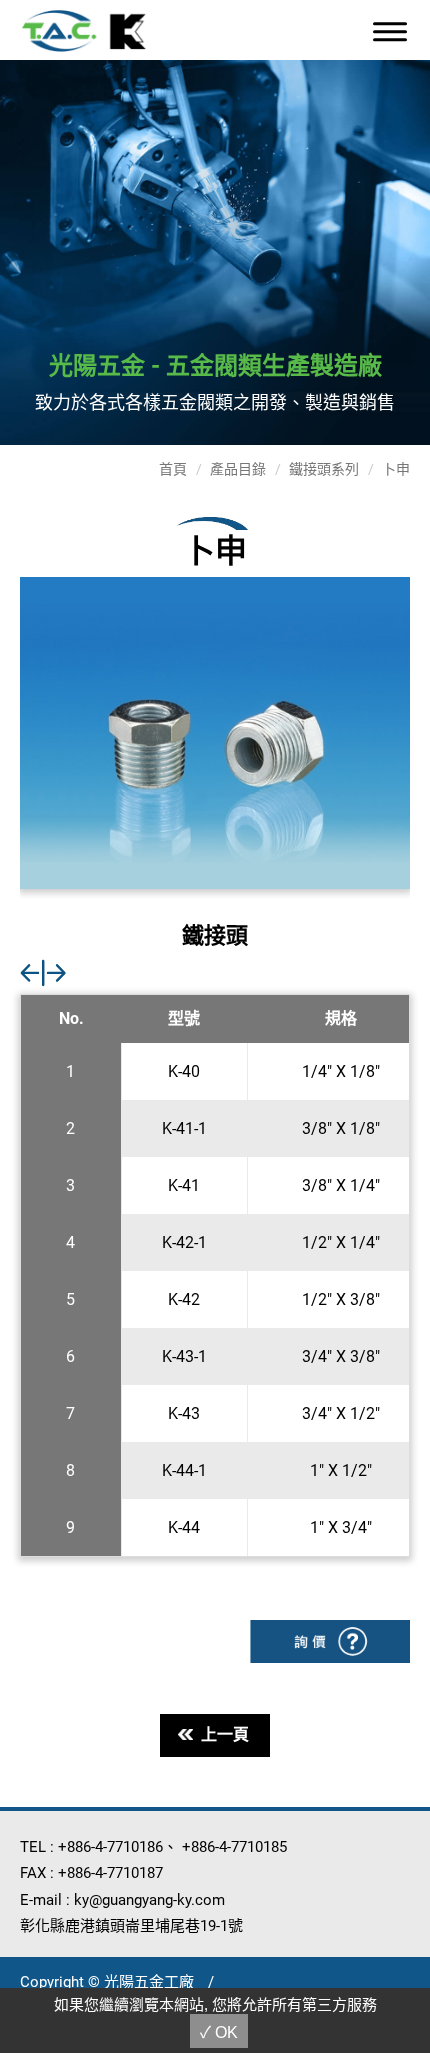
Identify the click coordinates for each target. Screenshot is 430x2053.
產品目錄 (238, 469)
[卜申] (215, 733)
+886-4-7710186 (110, 1847)
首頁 (173, 469)
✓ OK (219, 2032)
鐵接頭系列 (324, 469)
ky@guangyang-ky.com (149, 1900)
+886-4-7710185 (234, 1847)
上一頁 (225, 1734)
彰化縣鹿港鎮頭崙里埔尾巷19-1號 (131, 1926)
